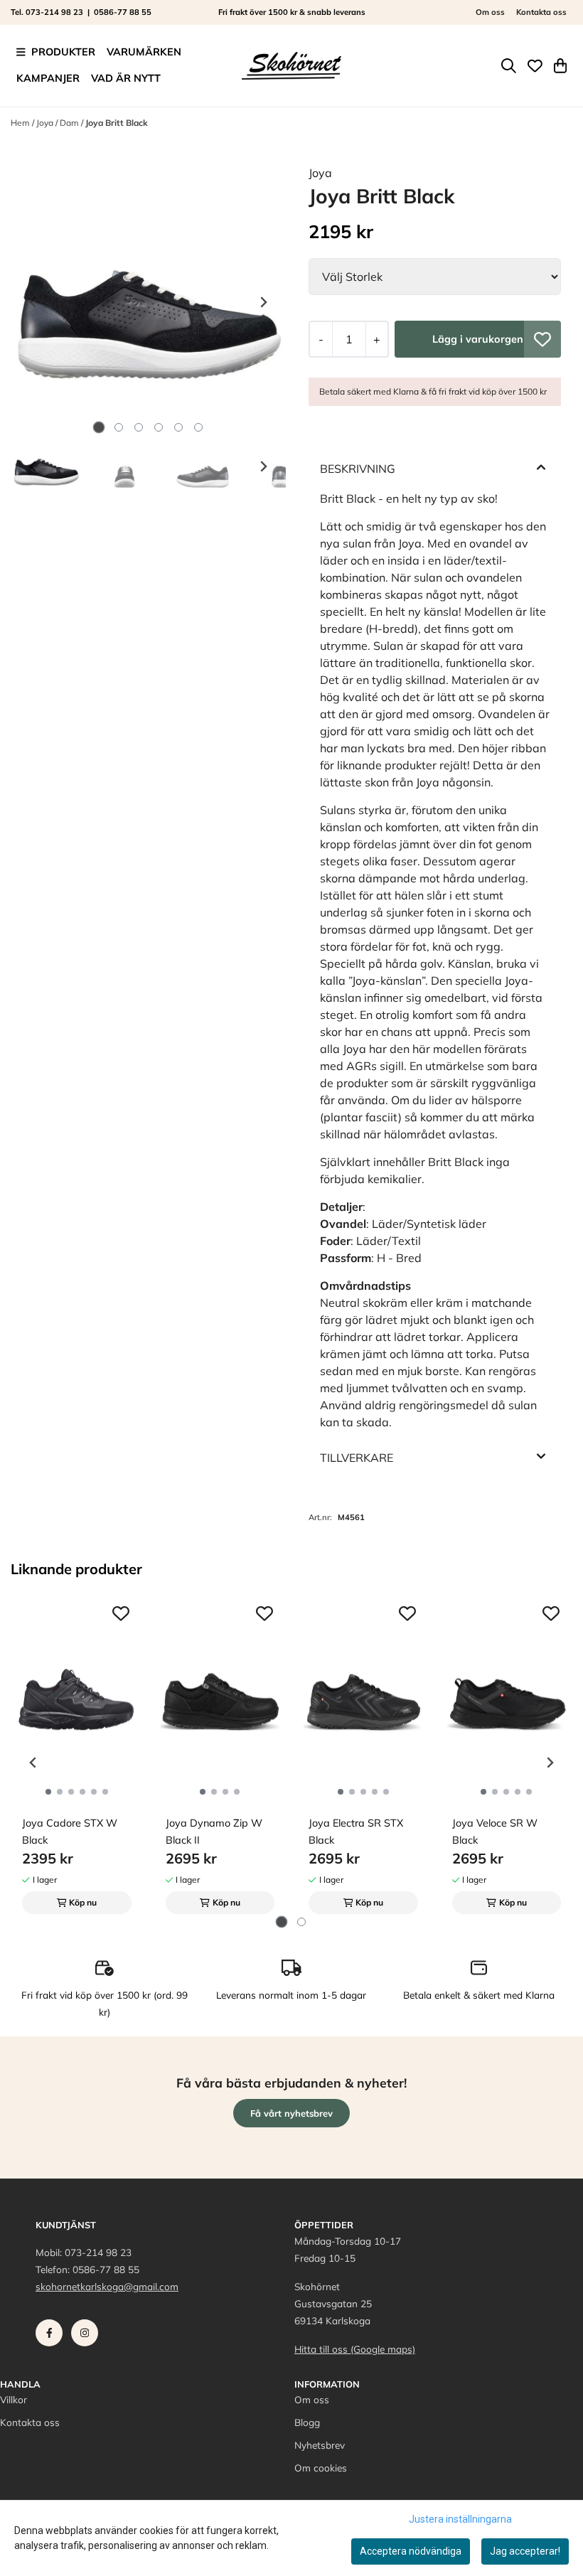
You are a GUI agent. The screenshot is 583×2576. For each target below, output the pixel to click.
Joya (46, 123)
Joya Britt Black (117, 123)
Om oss (490, 12)
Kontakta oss (541, 12)
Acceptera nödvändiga (411, 2551)
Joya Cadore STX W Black (70, 1832)
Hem (21, 123)
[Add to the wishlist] (121, 1613)
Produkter (63, 52)
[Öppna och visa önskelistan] (535, 66)
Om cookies (321, 2468)
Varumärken (144, 52)
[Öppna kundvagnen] (560, 66)
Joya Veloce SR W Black (495, 1832)
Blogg (307, 2422)
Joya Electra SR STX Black (356, 1832)
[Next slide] (263, 302)
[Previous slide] (33, 302)
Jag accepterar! (525, 2551)
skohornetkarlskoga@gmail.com (107, 2286)
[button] (542, 339)
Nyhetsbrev (320, 2445)
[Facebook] (52, 2336)
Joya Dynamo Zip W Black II (214, 1832)
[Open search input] (509, 66)
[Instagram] (87, 2336)
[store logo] (291, 65)
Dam (70, 123)
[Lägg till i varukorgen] (478, 339)
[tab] (98, 428)
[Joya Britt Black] (148, 302)
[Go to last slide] (33, 466)
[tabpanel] (77, 1757)
